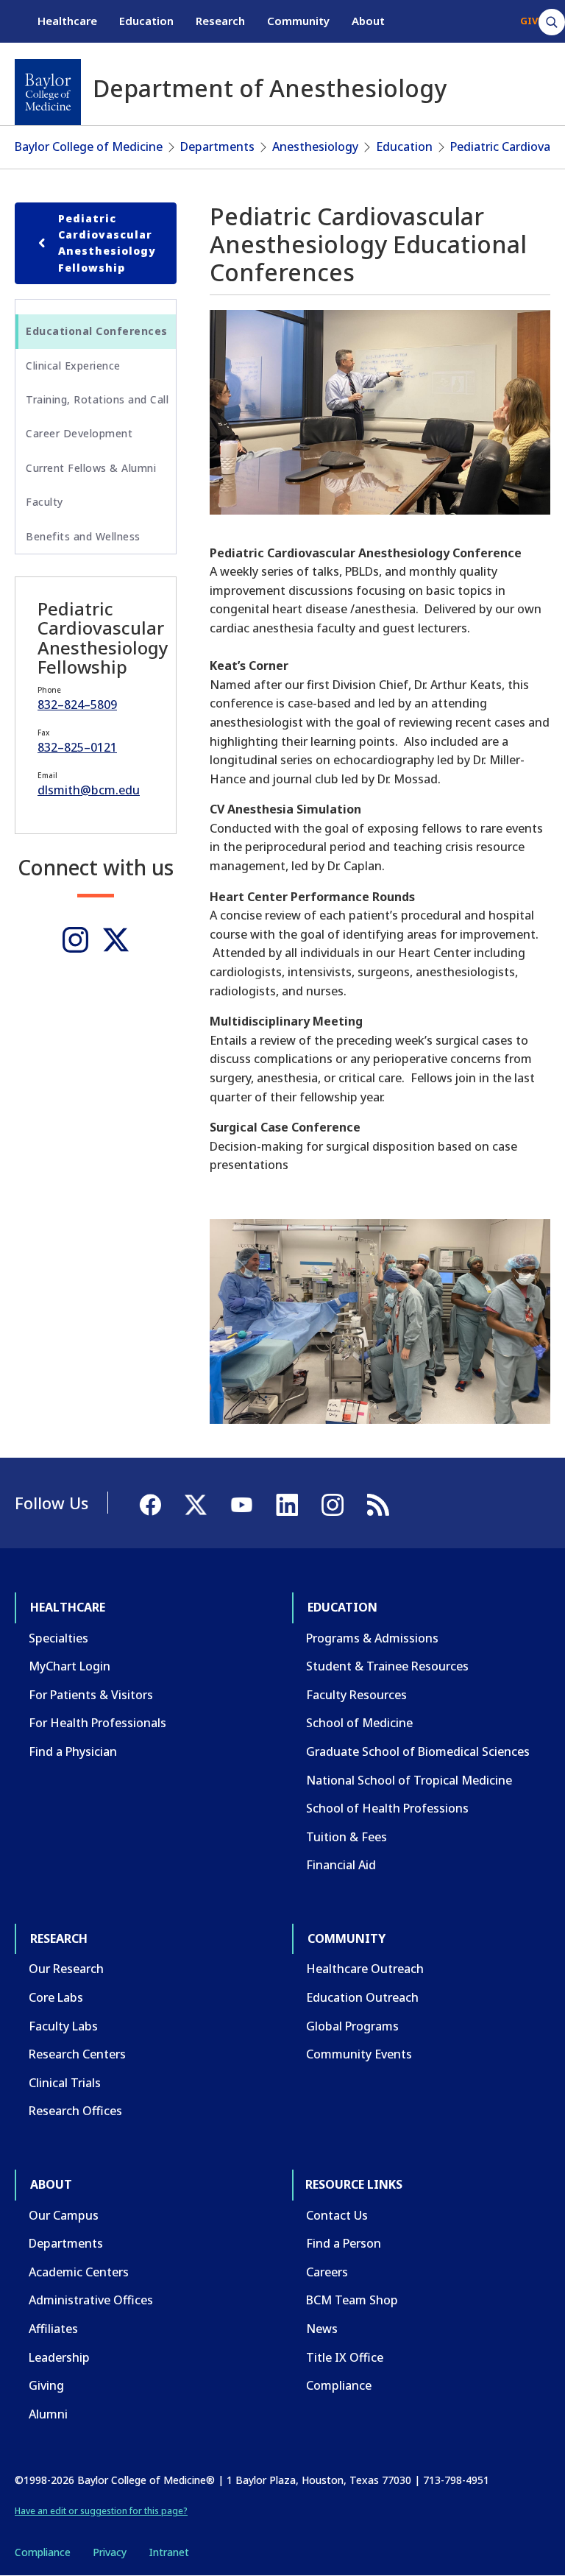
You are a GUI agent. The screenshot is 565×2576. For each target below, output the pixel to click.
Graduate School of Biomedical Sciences (418, 1751)
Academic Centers (79, 2272)
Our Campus (64, 2215)
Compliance (339, 2385)
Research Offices (75, 2111)
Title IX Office (345, 2357)
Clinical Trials (65, 2083)
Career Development (79, 433)
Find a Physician (73, 1751)
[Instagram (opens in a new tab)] (75, 940)
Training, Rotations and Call (97, 399)
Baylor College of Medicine (89, 147)
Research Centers (77, 2054)
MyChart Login (70, 1666)
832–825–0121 (77, 747)
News (322, 2329)
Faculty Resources (356, 1695)
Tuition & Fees (347, 1837)
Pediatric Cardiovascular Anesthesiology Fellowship (107, 243)
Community (298, 21)
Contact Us (337, 2215)
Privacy (110, 2552)
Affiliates (53, 2329)
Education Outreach (362, 1997)
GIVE (532, 21)
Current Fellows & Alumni (91, 468)
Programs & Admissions (372, 1638)
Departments (217, 147)
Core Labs (56, 1997)
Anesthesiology (315, 147)
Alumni (48, 2414)
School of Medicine (359, 1723)
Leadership (59, 2357)
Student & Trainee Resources (387, 1666)
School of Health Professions (387, 1808)
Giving (46, 2385)
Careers (327, 2272)
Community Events (359, 2054)
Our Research (66, 1969)
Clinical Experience (73, 366)
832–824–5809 (77, 705)
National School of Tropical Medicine (409, 1780)
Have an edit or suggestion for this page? (101, 2511)
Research (220, 21)
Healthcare (67, 21)
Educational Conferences (97, 331)
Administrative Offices (91, 2300)
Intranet (169, 2552)
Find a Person (344, 2243)
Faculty (45, 502)
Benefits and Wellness (83, 536)
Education (146, 21)
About (368, 21)
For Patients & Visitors (91, 1695)
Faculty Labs (63, 2026)
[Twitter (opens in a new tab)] (116, 940)
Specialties (58, 1638)
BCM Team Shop (352, 2300)
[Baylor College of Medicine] (48, 92)
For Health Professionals (97, 1723)
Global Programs (352, 2026)
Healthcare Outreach (365, 1969)
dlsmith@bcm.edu (89, 790)
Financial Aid (341, 1865)
